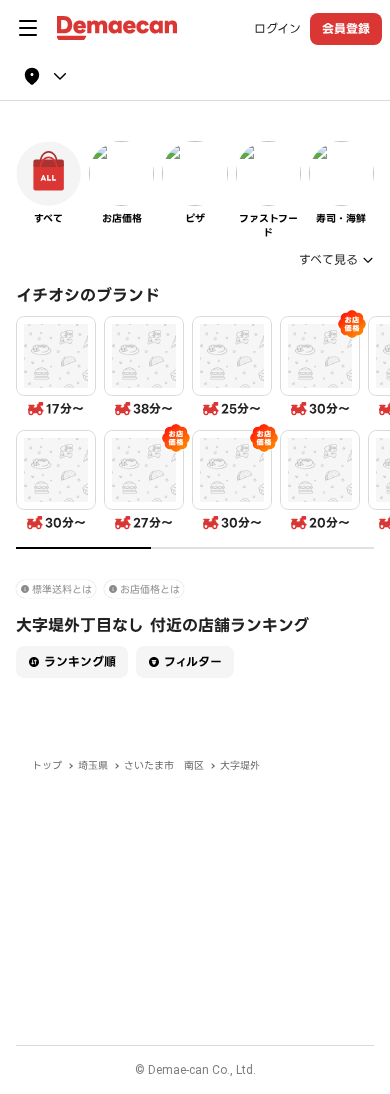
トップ (47, 765)
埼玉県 (93, 765)
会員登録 (346, 28)
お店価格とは (150, 589)
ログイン (277, 29)
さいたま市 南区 (164, 765)
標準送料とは (62, 589)
